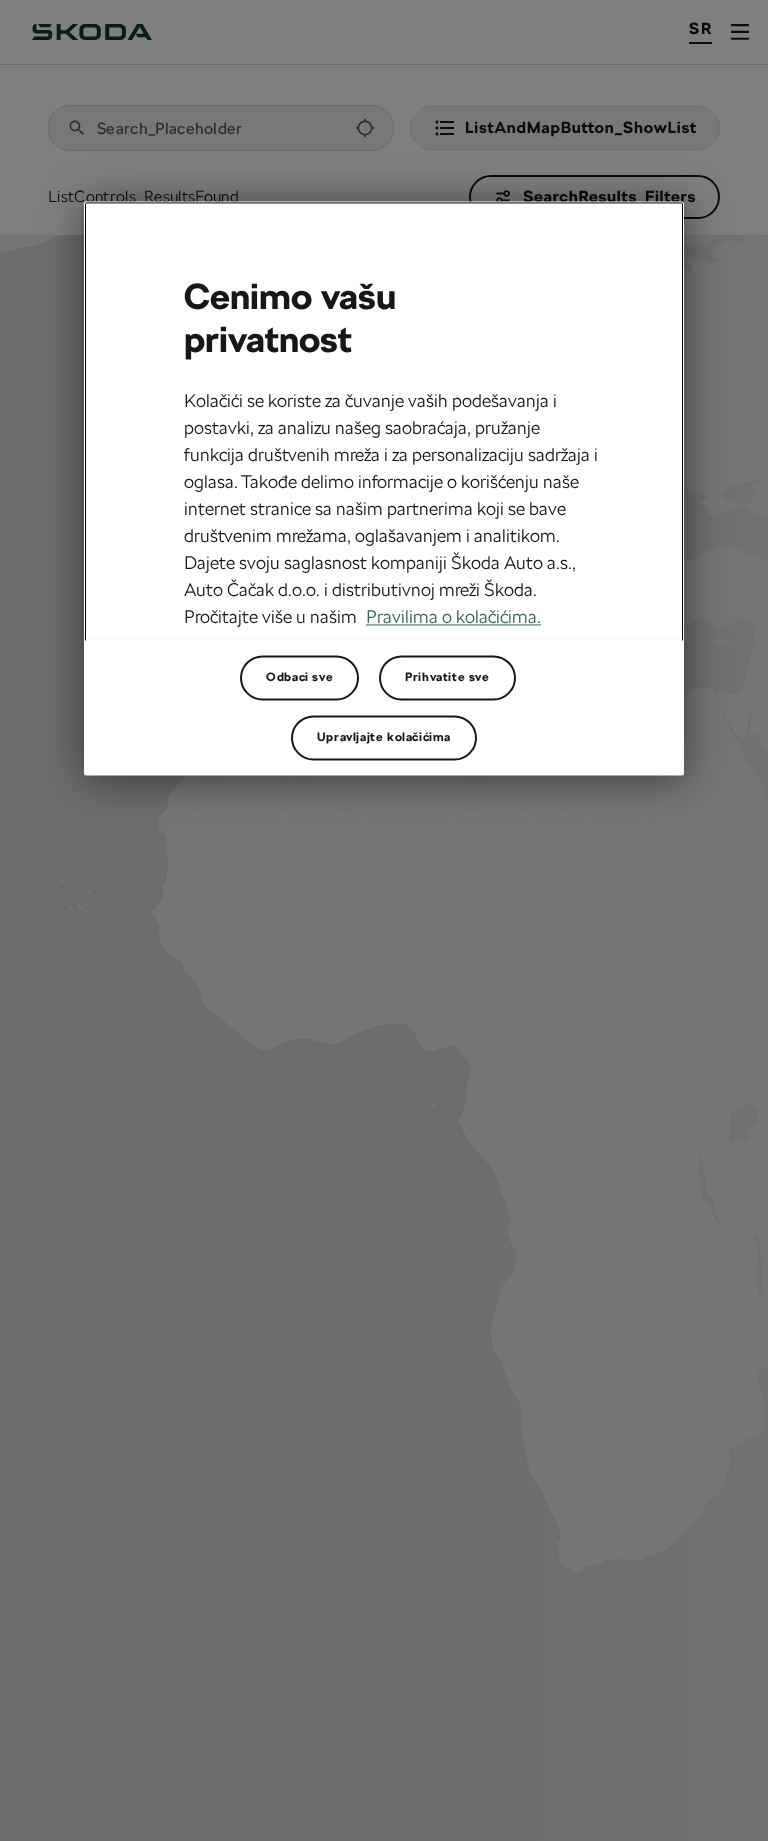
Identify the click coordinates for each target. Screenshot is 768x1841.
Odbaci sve (299, 677)
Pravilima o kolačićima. (453, 616)
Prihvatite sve (447, 677)
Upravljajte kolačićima (384, 737)
